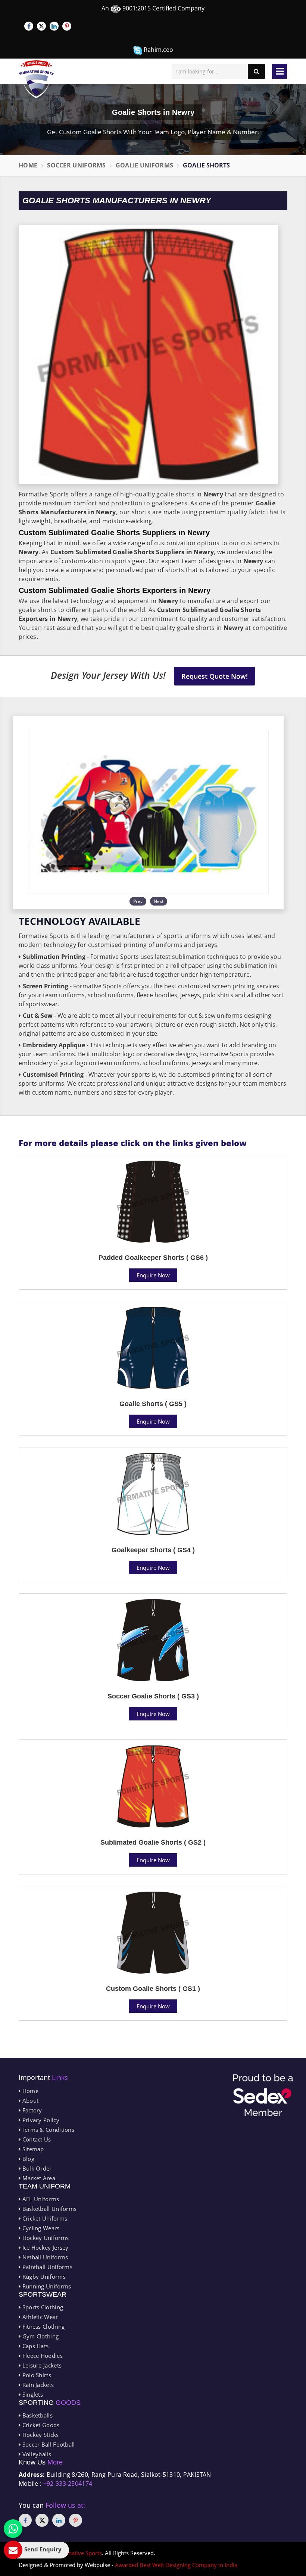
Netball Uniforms (44, 2257)
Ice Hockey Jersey (44, 2247)
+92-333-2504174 (68, 2484)
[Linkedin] (54, 26)
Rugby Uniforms (43, 2277)
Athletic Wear (39, 2317)
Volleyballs (36, 2454)
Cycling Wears (40, 2228)
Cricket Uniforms (44, 2218)
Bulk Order (36, 2168)
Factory (31, 2110)
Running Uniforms (46, 2286)
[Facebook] (29, 26)
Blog (27, 2159)
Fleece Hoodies (42, 2356)
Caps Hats (35, 2346)
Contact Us (36, 2139)
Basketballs (37, 2415)
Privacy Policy (40, 2120)
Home (28, 165)
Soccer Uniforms (76, 165)
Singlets (32, 2394)
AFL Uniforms (40, 2199)
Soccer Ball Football (48, 2444)
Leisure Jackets (41, 2365)
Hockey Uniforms (45, 2238)
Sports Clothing (42, 2307)
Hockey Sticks (40, 2435)
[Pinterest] (67, 26)
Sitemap (32, 2149)
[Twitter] (41, 26)
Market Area (38, 2178)
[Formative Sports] (36, 79)
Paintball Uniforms (46, 2267)
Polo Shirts (36, 2375)
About (29, 2100)
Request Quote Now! (215, 676)
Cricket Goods (40, 2425)
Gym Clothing (40, 2336)
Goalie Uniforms (145, 165)
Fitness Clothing (43, 2326)
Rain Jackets (37, 2385)
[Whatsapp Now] (13, 2529)
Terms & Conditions (47, 2130)
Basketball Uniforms (49, 2209)
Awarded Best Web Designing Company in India (176, 2565)
